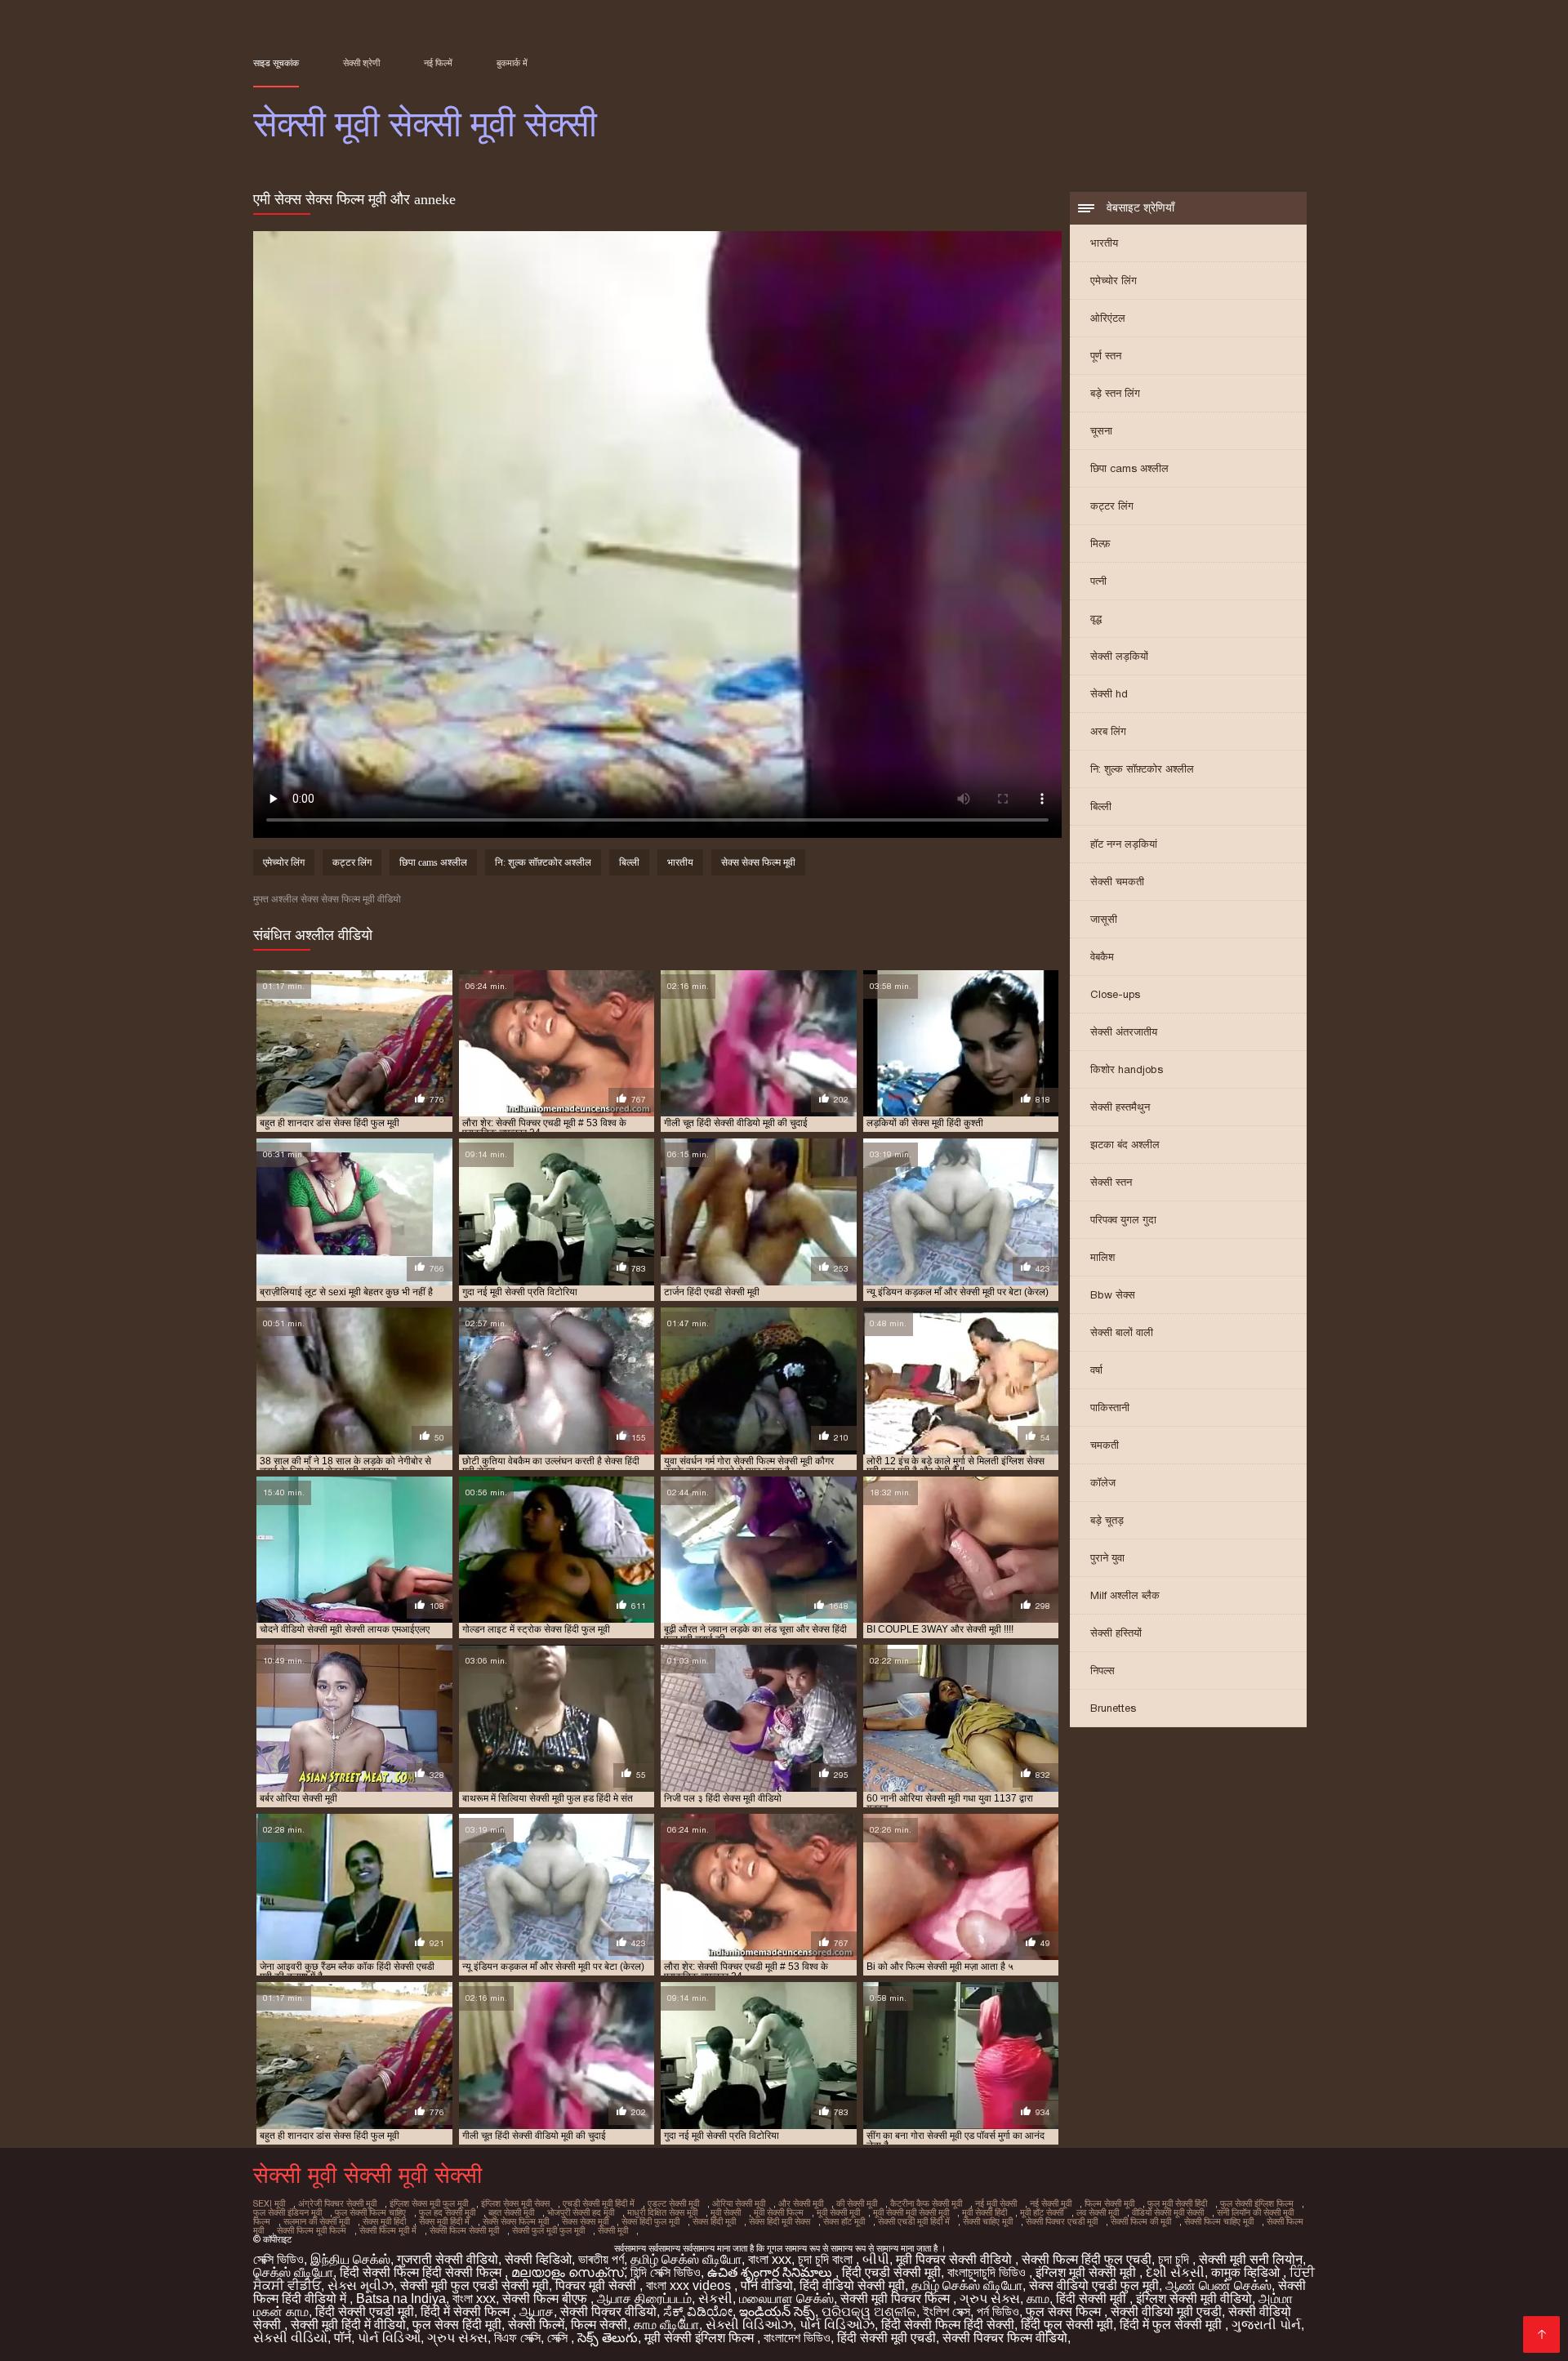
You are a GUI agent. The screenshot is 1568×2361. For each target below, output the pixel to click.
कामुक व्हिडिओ (1247, 2272)
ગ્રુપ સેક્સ (990, 2299)
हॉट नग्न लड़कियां (1124, 844)
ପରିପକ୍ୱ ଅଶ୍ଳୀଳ (869, 2312)
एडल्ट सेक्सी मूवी (673, 2203)
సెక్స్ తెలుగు (608, 2338)
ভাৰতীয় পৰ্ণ (601, 2259)
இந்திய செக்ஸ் (350, 2259)
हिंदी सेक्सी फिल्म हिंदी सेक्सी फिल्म (422, 2272)
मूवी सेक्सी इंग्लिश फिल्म (701, 2338)
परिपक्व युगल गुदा (1123, 1220)
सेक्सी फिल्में (536, 2325)
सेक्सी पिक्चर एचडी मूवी (1062, 2221)
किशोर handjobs (1127, 1069)
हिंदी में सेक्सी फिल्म (467, 2312)
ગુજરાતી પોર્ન (1266, 2325)
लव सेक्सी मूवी (1098, 2212)
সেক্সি (559, 2338)
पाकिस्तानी (1110, 1408)
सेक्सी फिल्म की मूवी (1141, 2221)
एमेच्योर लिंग (1114, 281)
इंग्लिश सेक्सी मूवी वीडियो (1194, 2299)
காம (1038, 2299)
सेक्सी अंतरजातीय (1124, 1032)
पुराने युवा (1107, 1558)
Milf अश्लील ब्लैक (1125, 1595)
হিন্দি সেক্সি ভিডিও (666, 2272)
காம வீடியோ (666, 2325)
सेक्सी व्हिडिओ (538, 2259)
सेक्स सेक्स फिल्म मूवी (758, 862)
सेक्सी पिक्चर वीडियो (608, 2312)
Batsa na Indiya (401, 2299)
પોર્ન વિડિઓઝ (837, 2325)
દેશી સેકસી (1175, 2272)
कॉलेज (1103, 1483)
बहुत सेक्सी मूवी (511, 2212)
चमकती (1105, 1445)
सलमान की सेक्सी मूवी (316, 2221)
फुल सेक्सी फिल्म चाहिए (370, 2212)
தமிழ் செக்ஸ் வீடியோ (686, 2259)
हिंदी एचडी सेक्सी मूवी (891, 2272)
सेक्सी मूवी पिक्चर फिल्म (897, 2299)
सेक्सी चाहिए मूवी (988, 2221)
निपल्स (1102, 1671)
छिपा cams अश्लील (1129, 468)
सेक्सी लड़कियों (1119, 656)
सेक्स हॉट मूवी (844, 2221)
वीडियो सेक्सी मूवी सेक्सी (1168, 2212)
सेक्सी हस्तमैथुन (1120, 1107)
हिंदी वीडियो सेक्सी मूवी (852, 2285)
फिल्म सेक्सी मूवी (1109, 2203)
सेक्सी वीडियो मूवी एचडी (1166, 2312)
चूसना (1101, 431)
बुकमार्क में (512, 63)
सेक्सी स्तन (1111, 1182)
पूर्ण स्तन (1106, 356)
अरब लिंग (1108, 731)
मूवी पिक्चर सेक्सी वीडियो (955, 2259)
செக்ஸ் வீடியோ (293, 2272)
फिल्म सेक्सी (599, 2325)
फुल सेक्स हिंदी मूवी (457, 2325)
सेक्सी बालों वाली (1122, 1332)
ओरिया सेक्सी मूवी (739, 2203)
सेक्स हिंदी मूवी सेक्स (780, 2221)
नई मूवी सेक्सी (996, 2203)
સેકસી (715, 2299)
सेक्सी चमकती (1117, 882)
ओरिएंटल (1108, 318)
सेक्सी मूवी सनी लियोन (1251, 2259)
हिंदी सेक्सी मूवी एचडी (886, 2338)
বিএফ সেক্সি (517, 2338)
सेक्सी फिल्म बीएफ (546, 2299)
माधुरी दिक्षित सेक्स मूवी (662, 2212)
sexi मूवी (269, 2203)
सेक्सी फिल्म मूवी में (388, 2230)
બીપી (876, 2259)
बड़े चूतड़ (1107, 1520)
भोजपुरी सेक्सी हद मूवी (581, 2212)
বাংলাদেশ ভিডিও (797, 2338)
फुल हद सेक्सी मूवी (447, 2212)
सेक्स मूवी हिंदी (384, 2221)
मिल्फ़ (1100, 543)
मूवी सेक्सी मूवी (838, 2212)
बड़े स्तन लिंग (1115, 393)
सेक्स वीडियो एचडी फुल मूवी (1094, 2285)
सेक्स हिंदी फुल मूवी (650, 2221)
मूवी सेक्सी (726, 2212)
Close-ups (1115, 994)
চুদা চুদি (1175, 2259)
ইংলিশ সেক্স (947, 2312)
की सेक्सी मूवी (857, 2203)
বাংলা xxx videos (690, 2285)
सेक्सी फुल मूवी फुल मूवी (548, 2230)
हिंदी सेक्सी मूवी (1093, 2299)
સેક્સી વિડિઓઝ (749, 2325)
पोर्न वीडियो (767, 2285)
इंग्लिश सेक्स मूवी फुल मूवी (429, 2203)
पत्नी (1098, 581)
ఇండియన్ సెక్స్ (777, 2312)
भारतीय (1104, 243)
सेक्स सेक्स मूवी (585, 2221)
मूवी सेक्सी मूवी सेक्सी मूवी (911, 2212)
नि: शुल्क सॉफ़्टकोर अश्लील (1142, 769)
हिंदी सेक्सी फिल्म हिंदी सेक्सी (948, 2325)
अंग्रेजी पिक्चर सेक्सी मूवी (337, 2203)
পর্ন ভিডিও (998, 2312)
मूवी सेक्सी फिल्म (779, 2212)
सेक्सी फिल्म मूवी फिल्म (312, 2230)
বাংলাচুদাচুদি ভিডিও (988, 2272)
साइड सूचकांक (276, 63)
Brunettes (1113, 1708)
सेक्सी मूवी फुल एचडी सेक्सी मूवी (474, 2285)
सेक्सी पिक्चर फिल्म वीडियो (1005, 2338)
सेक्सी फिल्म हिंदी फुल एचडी (1087, 2259)
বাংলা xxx (770, 2259)
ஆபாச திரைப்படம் (644, 2299)
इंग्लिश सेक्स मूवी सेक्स (515, 2203)
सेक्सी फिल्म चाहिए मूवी (1219, 2221)
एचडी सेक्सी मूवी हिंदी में (599, 2203)
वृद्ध (1096, 619)
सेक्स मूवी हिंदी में (444, 2221)
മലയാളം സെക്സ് (568, 2272)
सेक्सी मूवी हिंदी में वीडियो (348, 2325)
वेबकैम (1102, 957)
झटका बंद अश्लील (1125, 1145)
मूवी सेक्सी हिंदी (984, 2212)
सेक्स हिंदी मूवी (714, 2221)
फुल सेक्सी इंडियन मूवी (287, 2212)
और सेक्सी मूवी (801, 2203)
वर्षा (1096, 1370)
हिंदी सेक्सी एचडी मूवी (365, 2312)
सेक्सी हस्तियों (1116, 1633)
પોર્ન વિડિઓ (389, 2338)
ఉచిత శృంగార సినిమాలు (771, 2272)
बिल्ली (1101, 806)
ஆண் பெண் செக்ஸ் (1218, 2285)
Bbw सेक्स (1113, 1295)
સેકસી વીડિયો (290, 2338)
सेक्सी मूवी (613, 2230)
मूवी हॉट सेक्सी (1042, 2212)
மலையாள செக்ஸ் (786, 2299)
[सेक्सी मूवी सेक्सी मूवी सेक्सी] (1541, 2334)
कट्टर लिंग (1112, 506)
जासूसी (1104, 919)
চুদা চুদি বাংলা (827, 2259)
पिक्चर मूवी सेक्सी (597, 2285)
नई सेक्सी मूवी (1051, 2203)
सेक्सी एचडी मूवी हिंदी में (914, 2221)
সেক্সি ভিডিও (278, 2259)
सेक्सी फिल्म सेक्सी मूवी (464, 2230)
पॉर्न (343, 2338)
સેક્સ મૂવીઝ (361, 2285)
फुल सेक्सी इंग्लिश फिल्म (1257, 2203)
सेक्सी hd (1109, 694)
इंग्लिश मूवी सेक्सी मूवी (1087, 2272)
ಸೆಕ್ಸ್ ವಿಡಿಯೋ (698, 2312)
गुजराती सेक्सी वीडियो (448, 2259)
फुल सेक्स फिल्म (1065, 2312)
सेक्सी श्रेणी (361, 63)
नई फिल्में (438, 63)
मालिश (1102, 1257)
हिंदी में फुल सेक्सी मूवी (1172, 2325)
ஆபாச (537, 2312)
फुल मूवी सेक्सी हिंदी (1177, 2203)
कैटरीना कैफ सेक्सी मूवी (926, 2203)
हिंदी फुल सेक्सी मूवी (1067, 2325)
